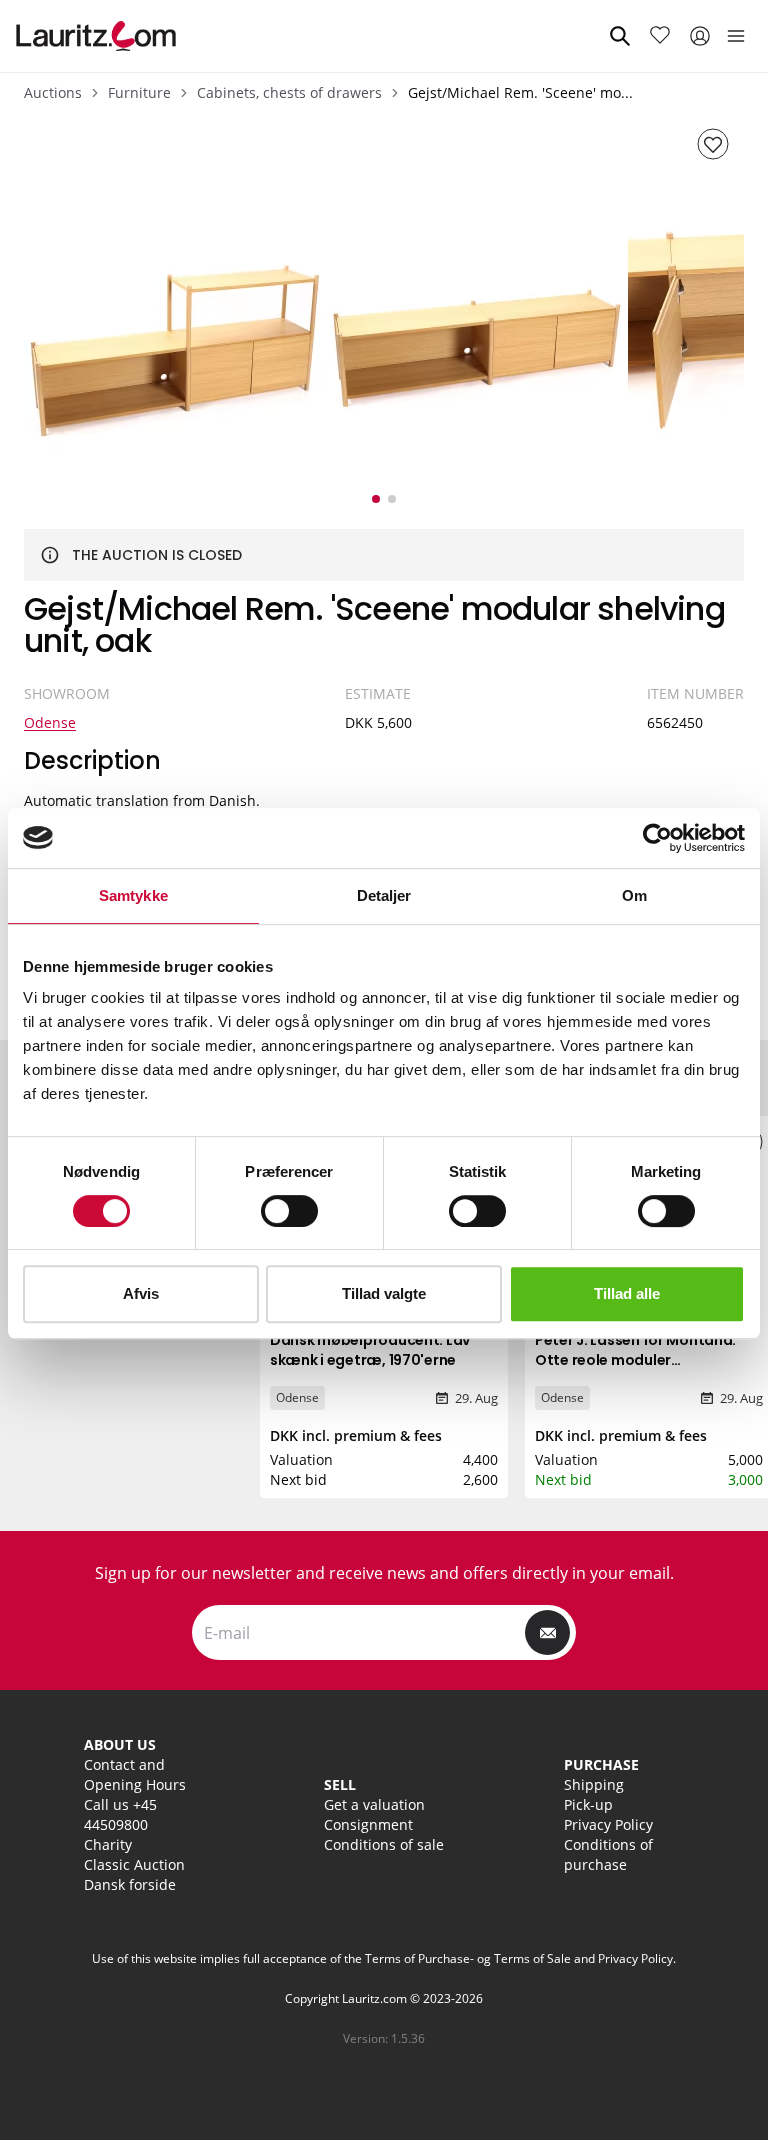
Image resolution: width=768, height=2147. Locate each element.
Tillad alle (627, 1293)
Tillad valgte (384, 1293)
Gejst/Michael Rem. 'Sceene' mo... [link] (520, 92)
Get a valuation (374, 1804)
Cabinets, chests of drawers (289, 92)
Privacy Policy (608, 1824)
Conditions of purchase (608, 1854)
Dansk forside (130, 1884)
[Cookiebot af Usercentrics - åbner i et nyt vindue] (657, 838)
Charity (108, 1844)
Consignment (368, 1824)
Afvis (141, 1293)
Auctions (53, 92)
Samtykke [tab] (133, 895)
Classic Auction (134, 1864)
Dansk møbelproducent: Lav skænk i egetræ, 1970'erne (370, 1350)
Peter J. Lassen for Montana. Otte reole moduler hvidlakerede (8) (635, 1360)
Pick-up (588, 1804)
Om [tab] (634, 895)
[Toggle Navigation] (736, 36)
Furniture (139, 92)
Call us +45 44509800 (120, 1814)
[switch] (289, 1211)
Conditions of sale (384, 1844)
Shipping (594, 1784)
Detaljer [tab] (384, 895)
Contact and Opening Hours (135, 1774)
